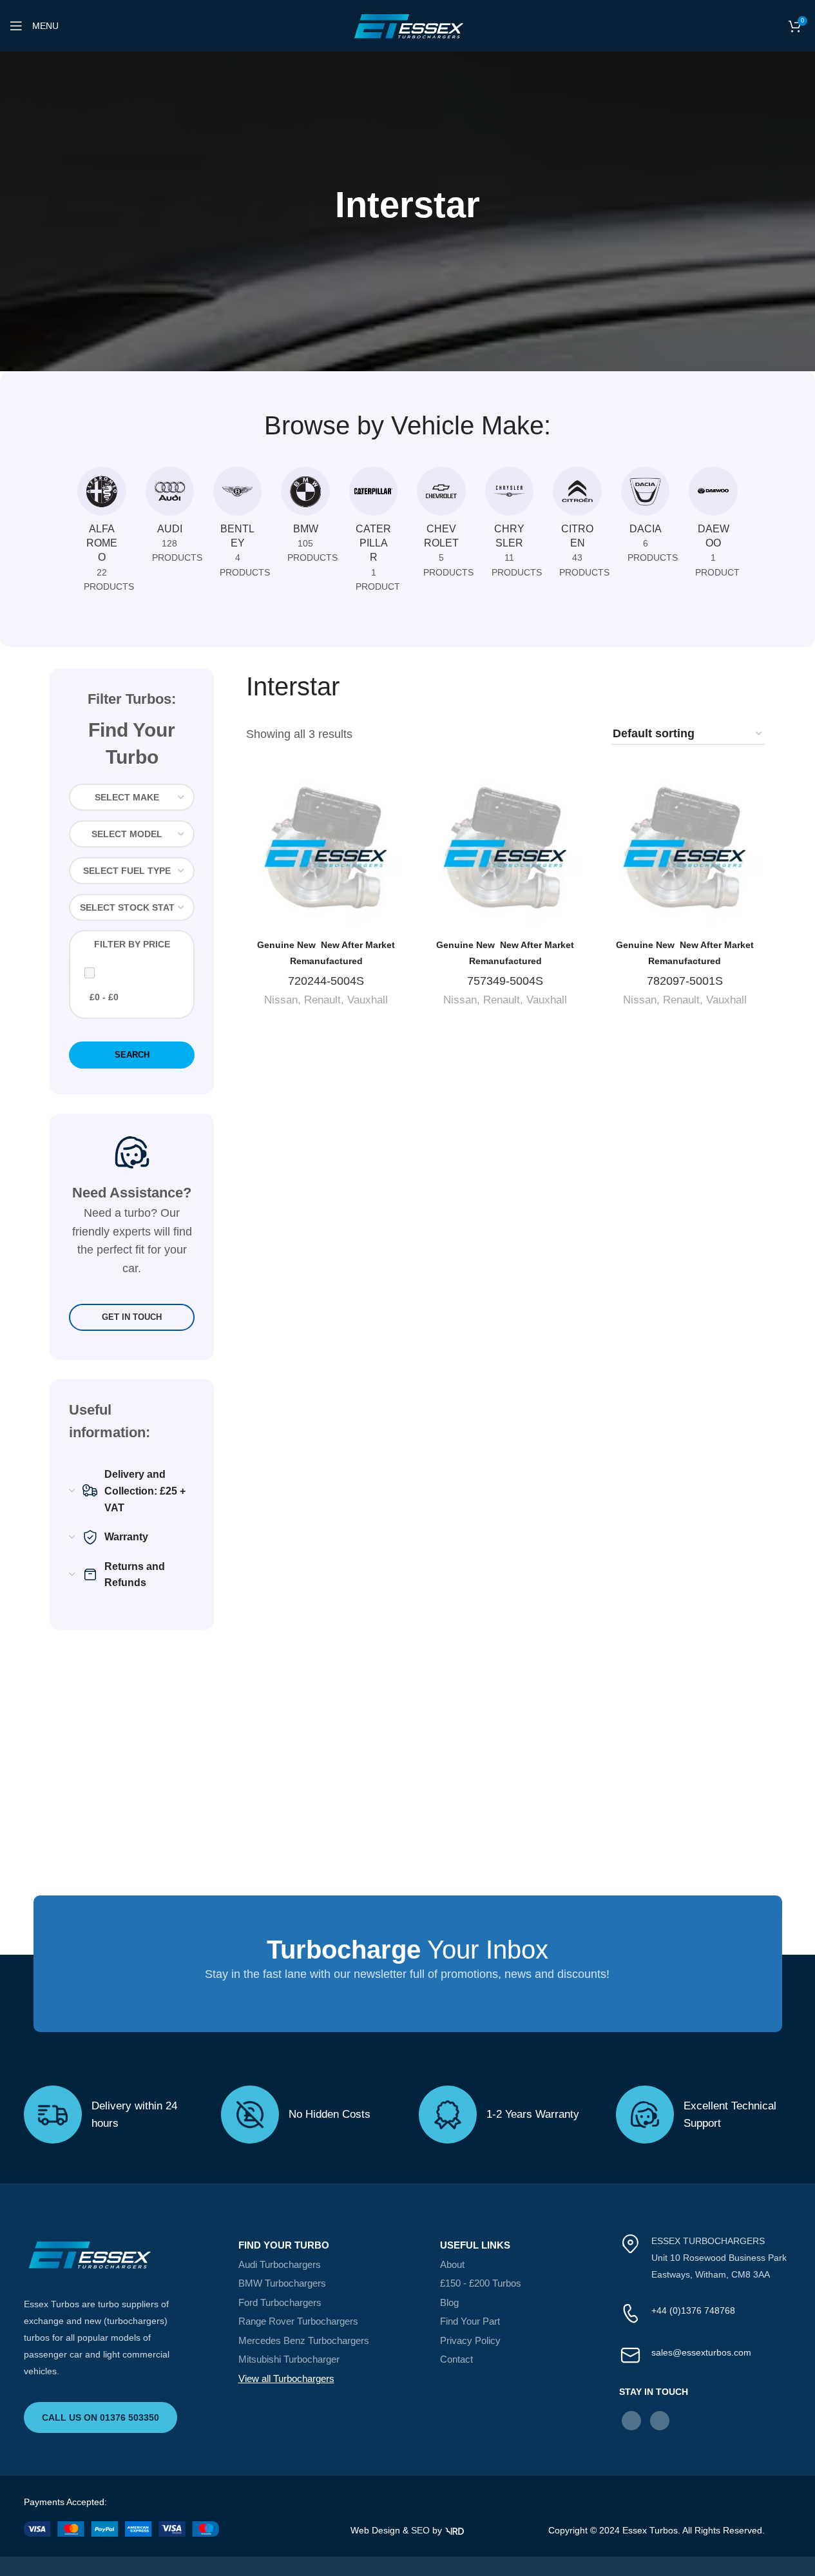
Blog (449, 2302)
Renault (322, 1000)
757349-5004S (505, 981)
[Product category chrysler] (509, 526)
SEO (420, 2530)
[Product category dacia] (645, 519)
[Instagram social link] (660, 2421)
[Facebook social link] (631, 2421)
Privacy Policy (470, 2340)
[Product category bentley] (237, 526)
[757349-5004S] (505, 851)
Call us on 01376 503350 (101, 2417)
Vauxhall (368, 1000)
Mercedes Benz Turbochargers (304, 2340)
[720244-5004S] (326, 851)
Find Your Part (470, 2321)
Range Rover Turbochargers (298, 2321)
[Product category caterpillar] (373, 533)
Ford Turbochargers (280, 2302)
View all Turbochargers (286, 2378)
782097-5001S (685, 981)
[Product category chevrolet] (441, 526)
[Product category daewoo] (713, 526)
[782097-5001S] (685, 851)
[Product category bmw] (305, 519)
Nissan (281, 1000)
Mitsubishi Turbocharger (289, 2359)
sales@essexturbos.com (701, 2352)
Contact (456, 2359)
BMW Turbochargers (282, 2283)
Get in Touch (132, 1317)
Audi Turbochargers (280, 2264)
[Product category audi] (170, 519)
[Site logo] (408, 25)
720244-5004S (326, 981)
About (452, 2264)
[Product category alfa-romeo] (101, 533)
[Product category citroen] (577, 526)
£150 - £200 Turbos (481, 2283)
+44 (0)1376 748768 (693, 2310)
